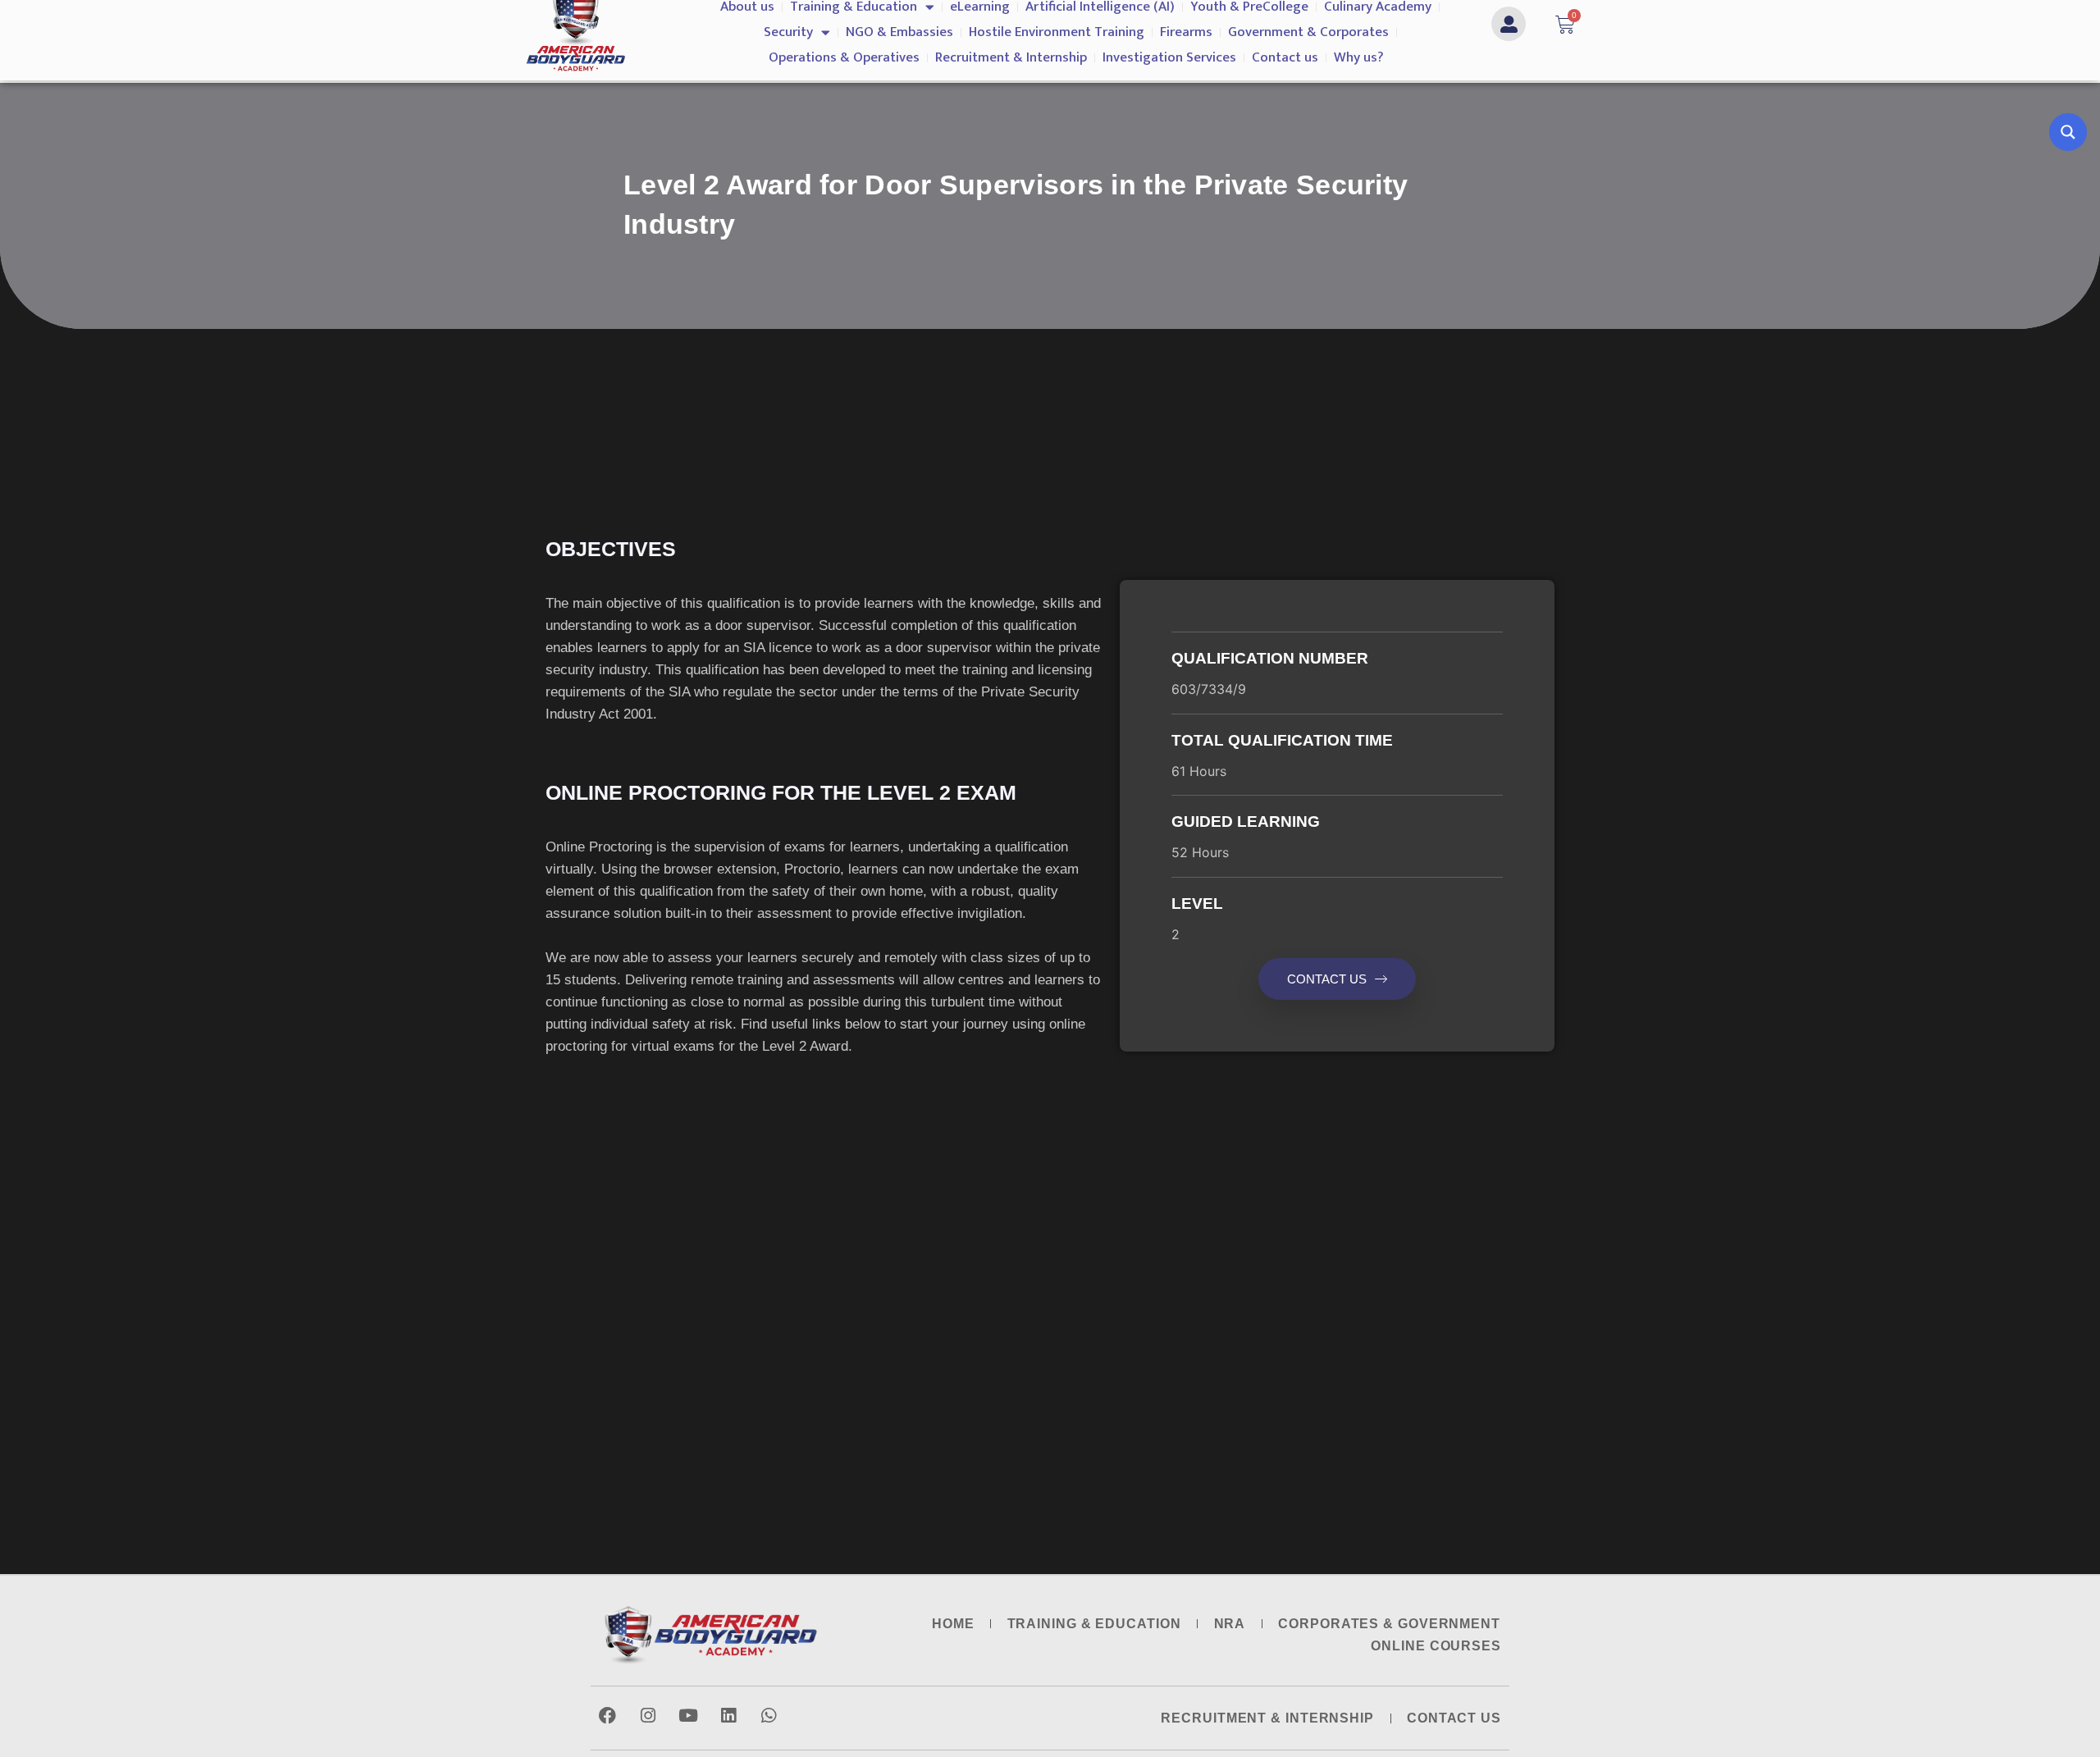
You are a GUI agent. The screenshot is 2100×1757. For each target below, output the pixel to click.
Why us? (1359, 57)
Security (788, 32)
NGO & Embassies (899, 32)
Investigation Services (1169, 57)
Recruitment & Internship (1011, 57)
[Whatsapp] (768, 1716)
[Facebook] (607, 1716)
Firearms (1186, 32)
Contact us (1285, 57)
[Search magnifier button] (2068, 132)
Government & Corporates (1308, 32)
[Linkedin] (728, 1716)
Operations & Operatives (844, 57)
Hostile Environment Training (1057, 32)
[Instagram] (648, 1716)
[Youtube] (688, 1716)
